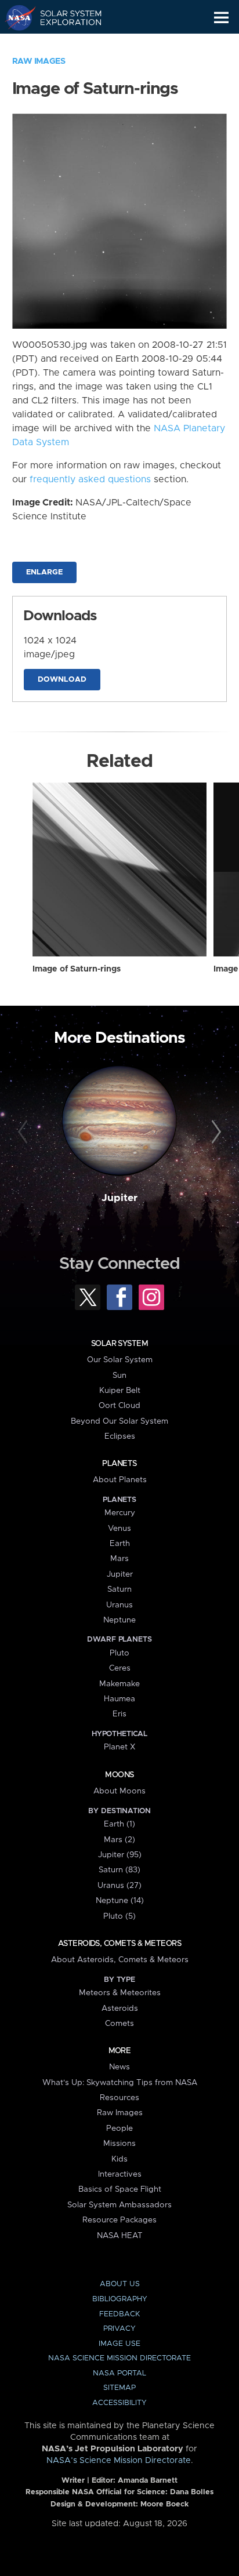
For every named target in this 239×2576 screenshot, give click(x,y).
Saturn (119, 1589)
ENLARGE (44, 572)
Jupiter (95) (120, 1855)
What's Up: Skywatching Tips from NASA (120, 2083)
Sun (119, 1376)
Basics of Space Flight (120, 2189)
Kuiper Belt (120, 1391)
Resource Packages (119, 2220)
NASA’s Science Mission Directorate (119, 2461)
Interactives (120, 2174)
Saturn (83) (119, 1870)
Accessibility (119, 2403)
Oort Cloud (119, 1406)
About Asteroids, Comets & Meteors (120, 1960)
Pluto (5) (119, 1916)
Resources (119, 2098)
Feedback (119, 2314)
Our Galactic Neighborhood (64, 44)
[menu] (221, 18)
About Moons (119, 1791)
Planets (119, 1464)
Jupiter (119, 1198)
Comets (119, 2024)
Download (62, 680)
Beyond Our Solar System (119, 1421)
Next (214, 1132)
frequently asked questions (90, 479)
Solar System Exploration (64, 17)
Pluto (119, 1653)
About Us (120, 2284)
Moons (119, 1775)
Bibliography (120, 2299)
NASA (15, 17)
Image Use (119, 2344)
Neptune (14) (120, 1901)
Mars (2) (119, 1840)
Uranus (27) (119, 1886)
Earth (120, 1544)
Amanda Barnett (148, 2481)
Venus (119, 1529)
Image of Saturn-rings (77, 969)
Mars (119, 1559)
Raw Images (39, 61)
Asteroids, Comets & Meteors (119, 1944)
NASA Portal (119, 2373)
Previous (25, 1132)
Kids (119, 2159)
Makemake (119, 1684)
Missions (119, 2144)
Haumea (119, 1699)
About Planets (120, 1480)
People (119, 2129)
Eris (119, 1714)
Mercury (120, 1513)
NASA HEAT (120, 2236)
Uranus (119, 1605)
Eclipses (120, 1436)
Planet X (119, 1747)
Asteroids (120, 2009)
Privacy (119, 2329)
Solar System (119, 1344)
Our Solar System (120, 1360)
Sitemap (119, 2388)
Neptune (119, 1620)
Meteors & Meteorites (120, 1993)
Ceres (120, 1668)
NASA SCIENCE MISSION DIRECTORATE (119, 2358)
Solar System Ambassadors (119, 2205)
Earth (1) (119, 1824)
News (119, 2067)
